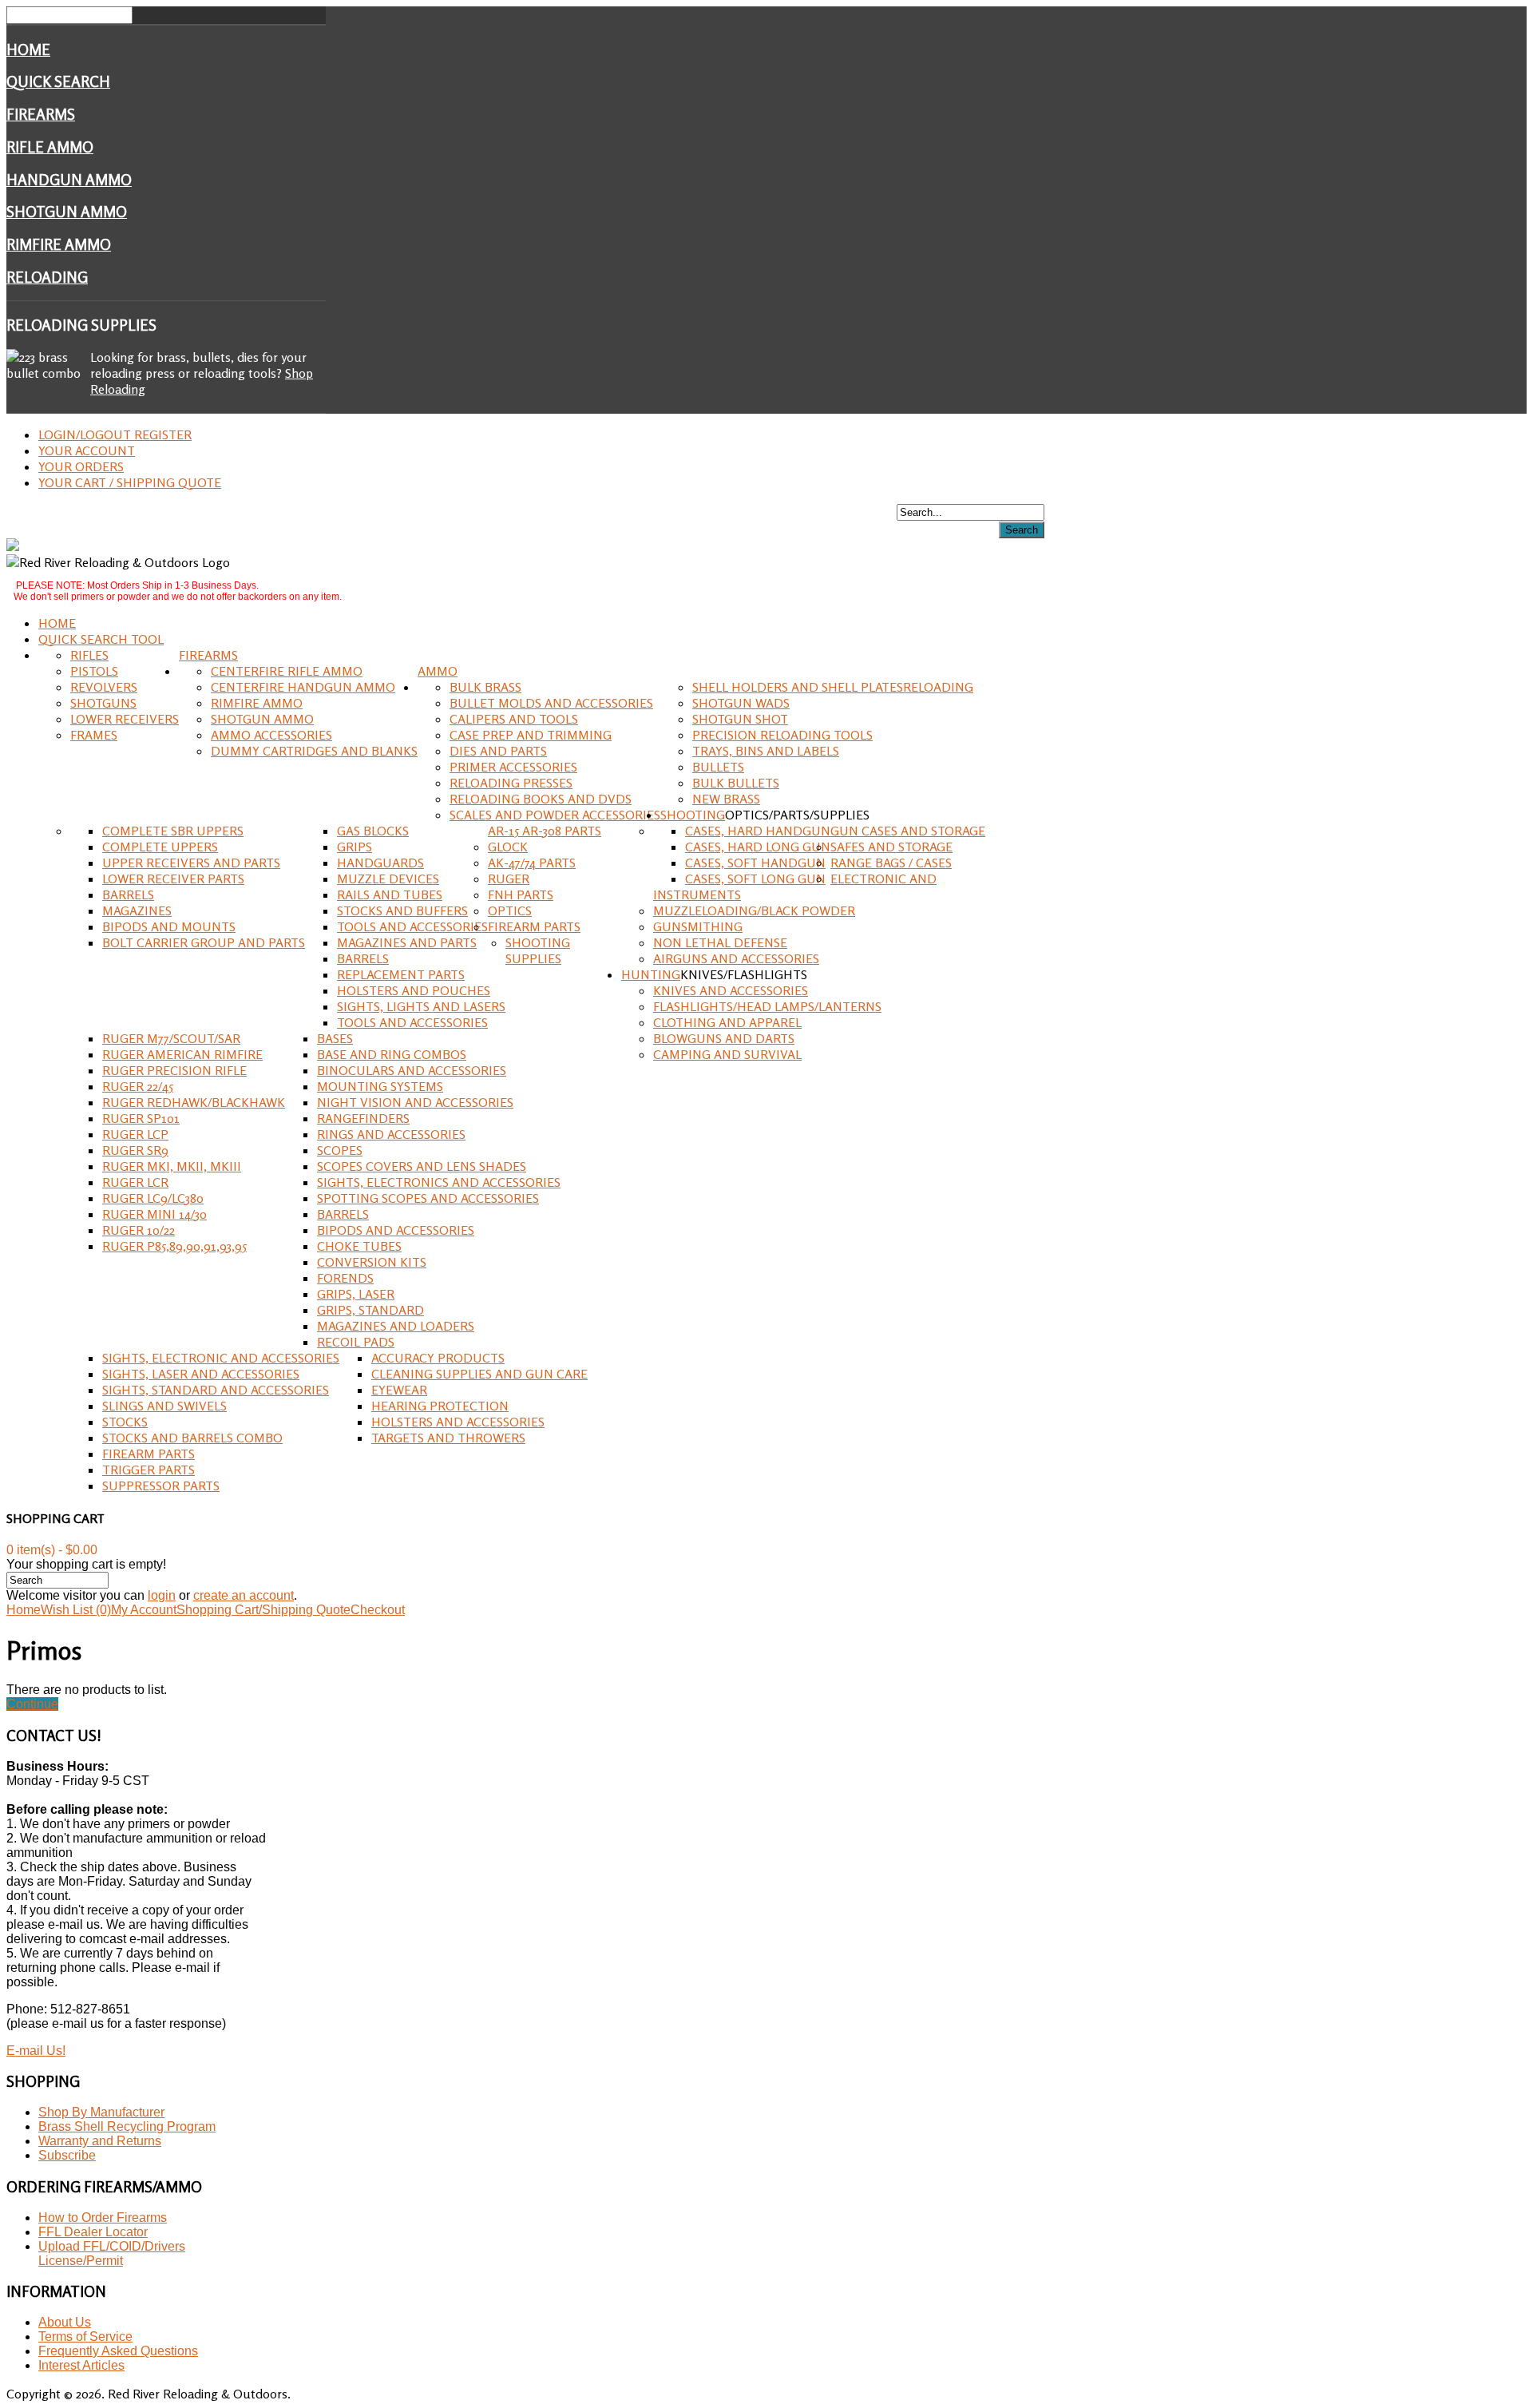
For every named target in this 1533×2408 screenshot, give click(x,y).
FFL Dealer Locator (93, 2232)
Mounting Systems (380, 1086)
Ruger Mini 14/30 (154, 1214)
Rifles (89, 655)
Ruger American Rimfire (182, 1054)
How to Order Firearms (103, 2218)
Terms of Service (85, 2337)
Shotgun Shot (740, 719)
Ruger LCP (135, 1134)
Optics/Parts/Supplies (797, 815)
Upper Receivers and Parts (191, 863)
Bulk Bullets (736, 783)
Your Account (87, 450)
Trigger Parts (149, 1470)
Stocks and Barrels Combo (192, 1438)
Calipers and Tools (514, 719)
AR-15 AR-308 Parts (545, 831)
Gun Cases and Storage (908, 831)
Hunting (651, 974)
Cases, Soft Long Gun (755, 879)
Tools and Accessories (412, 926)
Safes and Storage (891, 847)
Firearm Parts (534, 926)
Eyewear (399, 1390)
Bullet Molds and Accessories (551, 703)
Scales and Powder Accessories (555, 815)
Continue (32, 1704)
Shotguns (103, 703)
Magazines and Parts (407, 942)
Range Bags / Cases (891, 863)
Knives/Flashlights (744, 974)
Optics (510, 910)
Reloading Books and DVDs (541, 799)
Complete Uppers (160, 847)
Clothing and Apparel (727, 1022)
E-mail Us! (36, 2051)
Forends (345, 1278)
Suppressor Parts (161, 1486)
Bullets (718, 767)
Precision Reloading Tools (782, 735)
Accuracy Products (438, 1358)
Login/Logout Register (115, 434)
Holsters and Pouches (414, 990)
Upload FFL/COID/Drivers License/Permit (112, 2253)
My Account (144, 1610)
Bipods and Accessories (396, 1230)
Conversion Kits (372, 1262)
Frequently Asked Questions (118, 2351)
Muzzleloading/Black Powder (754, 910)
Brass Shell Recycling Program (127, 2126)
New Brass (726, 799)
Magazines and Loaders (396, 1326)
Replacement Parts (401, 974)
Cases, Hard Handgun (758, 831)
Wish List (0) (76, 1610)
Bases (335, 1038)
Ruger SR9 (135, 1150)
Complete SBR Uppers (173, 831)
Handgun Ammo (69, 180)
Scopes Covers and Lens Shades (422, 1166)
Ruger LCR (135, 1182)
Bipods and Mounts (169, 926)
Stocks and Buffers (402, 910)
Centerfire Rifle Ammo (287, 671)
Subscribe (67, 2155)
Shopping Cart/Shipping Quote (263, 1610)
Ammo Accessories (271, 735)
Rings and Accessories (391, 1134)
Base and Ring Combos (392, 1054)
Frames (94, 735)
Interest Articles (81, 2365)
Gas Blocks (373, 831)
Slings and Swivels (164, 1406)
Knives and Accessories (731, 990)
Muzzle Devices (388, 879)
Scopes (340, 1150)
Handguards (380, 863)
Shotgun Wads (741, 703)
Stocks (125, 1422)
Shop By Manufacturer (101, 2112)
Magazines (137, 910)
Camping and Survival (727, 1054)
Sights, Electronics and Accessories (439, 1182)
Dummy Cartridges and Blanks (314, 751)
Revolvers (104, 687)
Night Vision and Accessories (415, 1102)
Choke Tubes (359, 1246)
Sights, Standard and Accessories (216, 1390)
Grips (355, 847)
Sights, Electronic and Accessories (221, 1358)
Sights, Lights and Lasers (421, 1006)
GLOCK (508, 847)
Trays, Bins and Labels (766, 751)
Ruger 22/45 (138, 1086)
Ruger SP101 (141, 1118)
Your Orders (81, 466)
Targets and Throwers (448, 1438)
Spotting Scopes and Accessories (428, 1198)
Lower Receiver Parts (173, 879)
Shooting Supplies (538, 950)
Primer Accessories (513, 767)
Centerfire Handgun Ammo (303, 687)
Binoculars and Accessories (412, 1070)
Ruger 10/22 (139, 1230)
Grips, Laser (356, 1294)
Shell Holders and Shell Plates (798, 687)
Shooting (693, 815)
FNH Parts (521, 895)
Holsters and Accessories (458, 1422)
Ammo (438, 671)
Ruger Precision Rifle (174, 1070)
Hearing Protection (440, 1406)
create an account (244, 1595)
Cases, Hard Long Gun (758, 847)
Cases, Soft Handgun (755, 863)
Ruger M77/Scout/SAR (171, 1038)
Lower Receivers (125, 719)
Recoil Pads (356, 1342)
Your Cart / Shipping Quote (130, 482)
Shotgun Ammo (67, 212)
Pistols (94, 671)
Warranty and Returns (100, 2141)
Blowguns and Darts (724, 1038)
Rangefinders (363, 1118)
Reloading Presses (511, 783)
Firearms (41, 114)
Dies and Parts (498, 751)
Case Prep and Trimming (531, 735)
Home (28, 50)
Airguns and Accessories (736, 958)
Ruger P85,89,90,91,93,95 (174, 1246)
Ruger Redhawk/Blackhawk (194, 1102)
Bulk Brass (485, 687)
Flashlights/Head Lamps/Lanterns (767, 1006)
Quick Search (58, 81)
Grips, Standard (370, 1310)
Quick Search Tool (101, 639)
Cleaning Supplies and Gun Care (479, 1374)
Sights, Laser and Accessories (201, 1374)
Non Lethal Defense (720, 942)
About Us (65, 2322)
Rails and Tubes (390, 895)
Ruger (509, 879)
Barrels (128, 895)
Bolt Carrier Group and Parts (204, 942)
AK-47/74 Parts (532, 863)
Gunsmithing (698, 926)
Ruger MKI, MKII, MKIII (172, 1166)
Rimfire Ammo (59, 244)
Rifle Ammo (50, 147)
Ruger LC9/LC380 (153, 1198)
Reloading (47, 277)
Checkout (378, 1610)
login (162, 1595)
